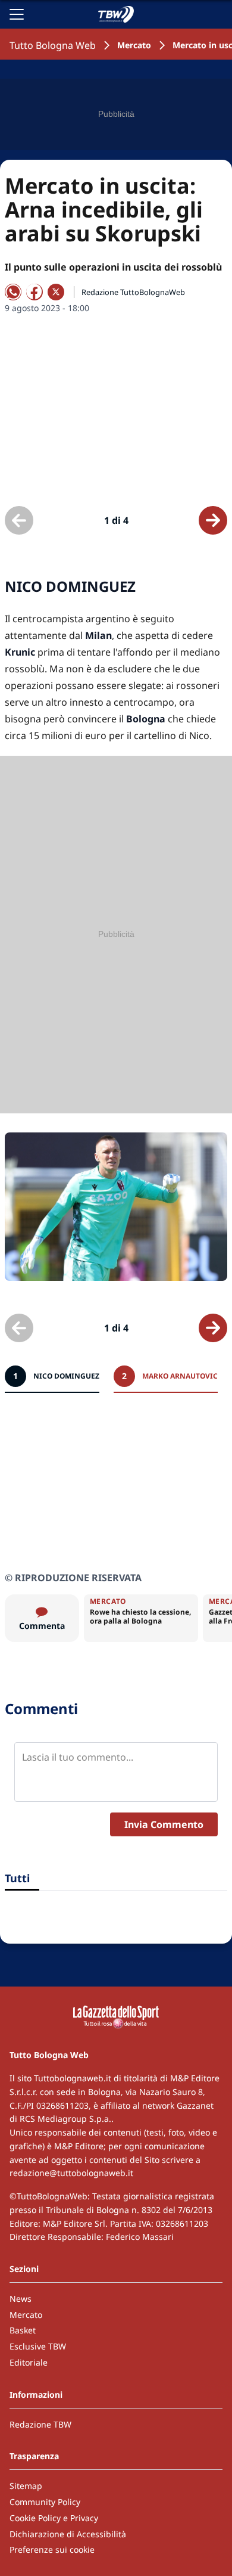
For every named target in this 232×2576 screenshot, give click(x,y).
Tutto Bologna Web (53, 45)
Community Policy (45, 2502)
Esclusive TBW (38, 2346)
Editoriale (29, 2362)
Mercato (134, 45)
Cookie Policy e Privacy (54, 2518)
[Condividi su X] (56, 292)
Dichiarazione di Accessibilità (68, 2534)
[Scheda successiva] (213, 520)
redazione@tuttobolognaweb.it (71, 2173)
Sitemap (26, 2486)
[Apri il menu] (17, 14)
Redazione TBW (40, 2424)
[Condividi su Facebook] (35, 292)
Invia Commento (164, 1824)
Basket (23, 2330)
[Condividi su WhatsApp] (13, 292)
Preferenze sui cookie (52, 2549)
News (21, 2299)
